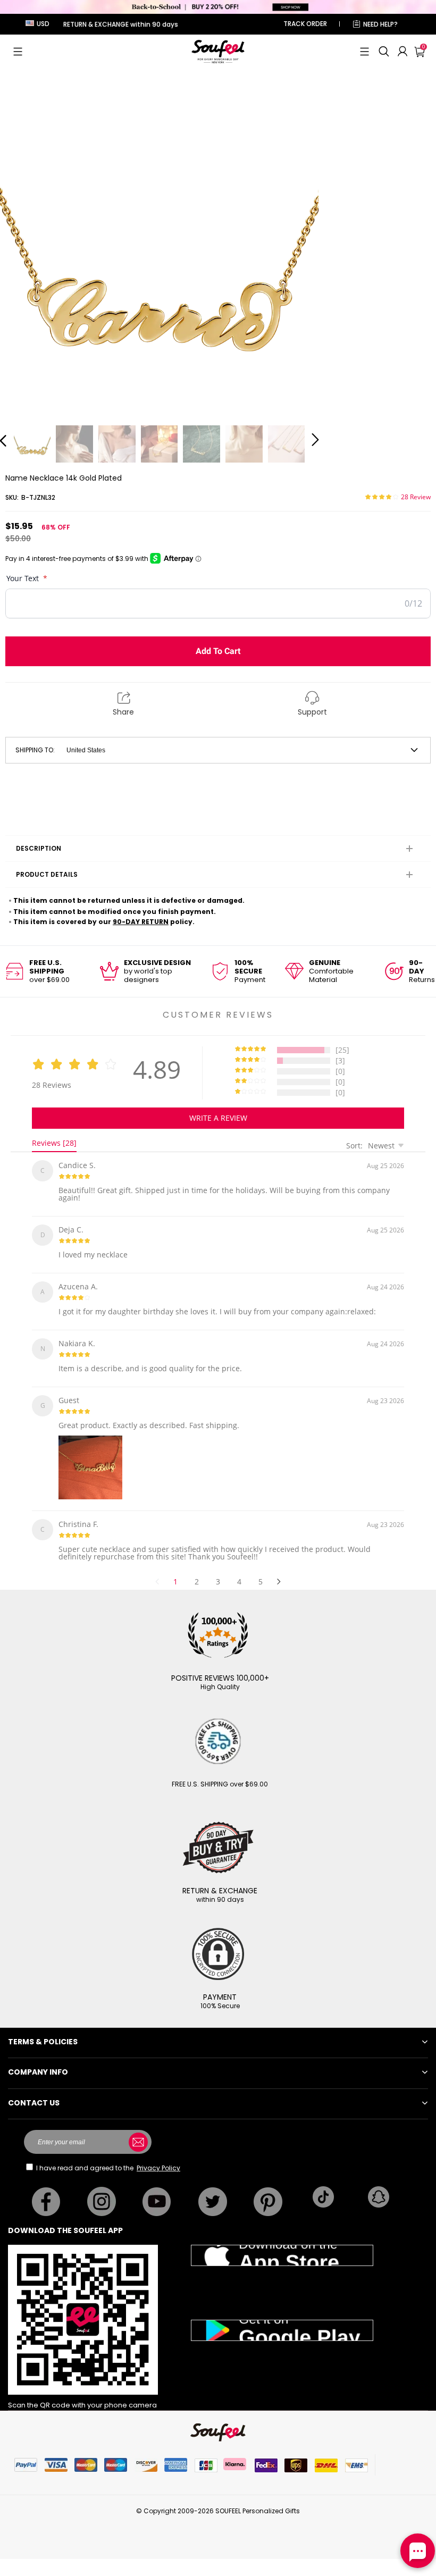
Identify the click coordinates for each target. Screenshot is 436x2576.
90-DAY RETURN (141, 922)
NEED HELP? (380, 24)
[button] (18, 52)
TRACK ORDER (305, 24)
